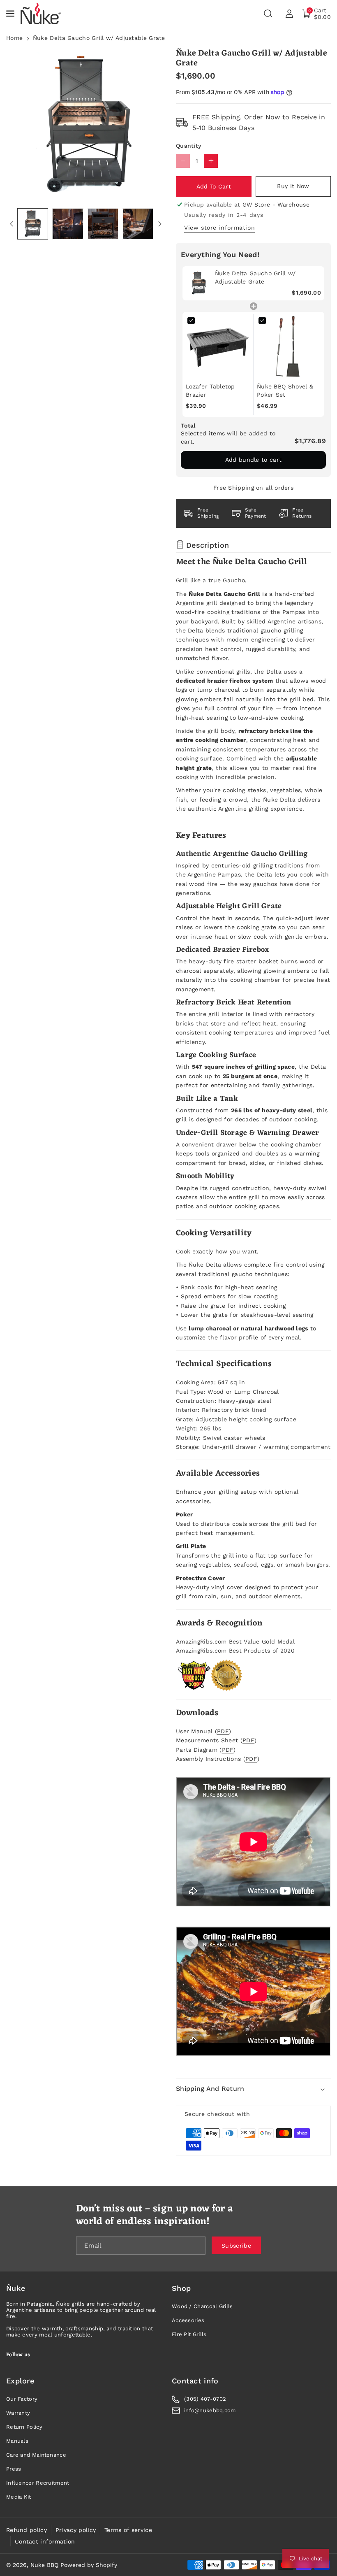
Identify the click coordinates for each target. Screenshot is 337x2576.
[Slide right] (160, 224)
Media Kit (19, 2497)
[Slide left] (12, 224)
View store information (219, 228)
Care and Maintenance (36, 2455)
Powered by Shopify (89, 2565)
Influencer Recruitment (38, 2483)
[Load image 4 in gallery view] (138, 224)
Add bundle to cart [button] (253, 460)
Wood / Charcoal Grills (202, 2306)
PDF (223, 1731)
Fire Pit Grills (189, 2334)
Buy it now (293, 186)
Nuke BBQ (44, 2565)
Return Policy (24, 2427)
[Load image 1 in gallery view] (33, 224)
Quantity (188, 146)
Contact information (45, 2541)
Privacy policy (76, 2530)
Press (14, 2469)
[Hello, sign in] (289, 14)
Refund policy (27, 2530)
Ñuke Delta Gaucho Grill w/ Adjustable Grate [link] (255, 277)
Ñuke (16, 2288)
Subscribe (236, 2245)
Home (14, 38)
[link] (199, 283)
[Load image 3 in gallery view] (103, 224)
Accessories (188, 2320)
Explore (20, 2381)
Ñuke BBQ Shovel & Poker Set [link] (285, 391)
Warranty (18, 2413)
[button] (11, 14)
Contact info (195, 2381)
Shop (181, 2288)
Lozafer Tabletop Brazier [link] (210, 391)
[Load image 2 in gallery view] (68, 224)
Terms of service (128, 2530)
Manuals (17, 2441)
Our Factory (22, 2399)
